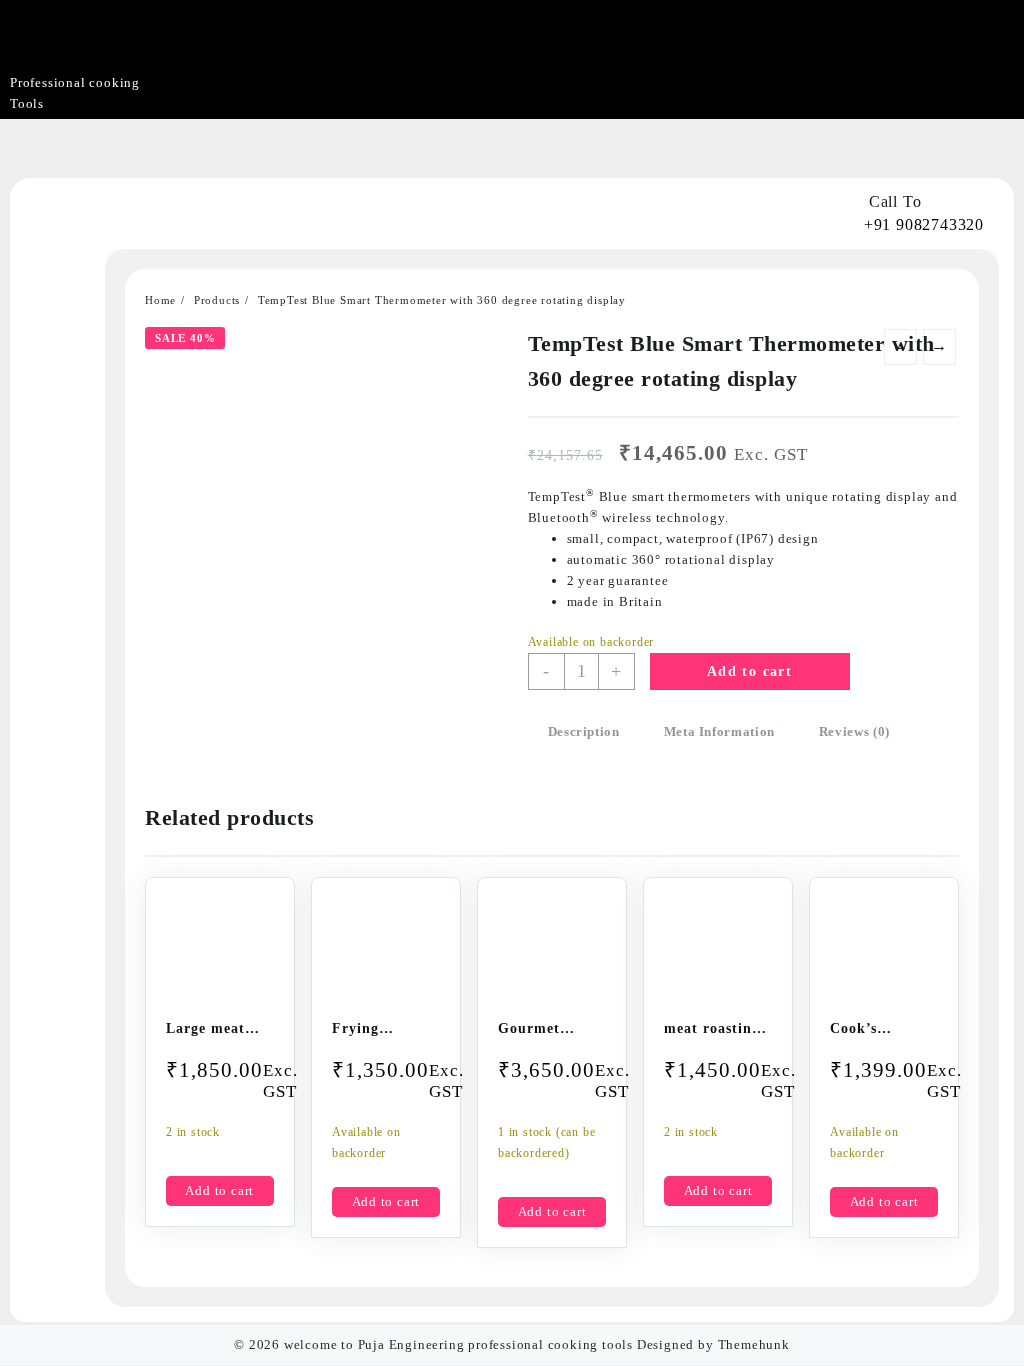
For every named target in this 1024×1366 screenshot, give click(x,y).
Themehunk (754, 1344)
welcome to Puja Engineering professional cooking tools (458, 1344)
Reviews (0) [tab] (854, 731)
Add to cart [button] (219, 1190)
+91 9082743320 (924, 224)
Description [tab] (584, 731)
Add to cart (749, 671)
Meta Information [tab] (719, 731)
